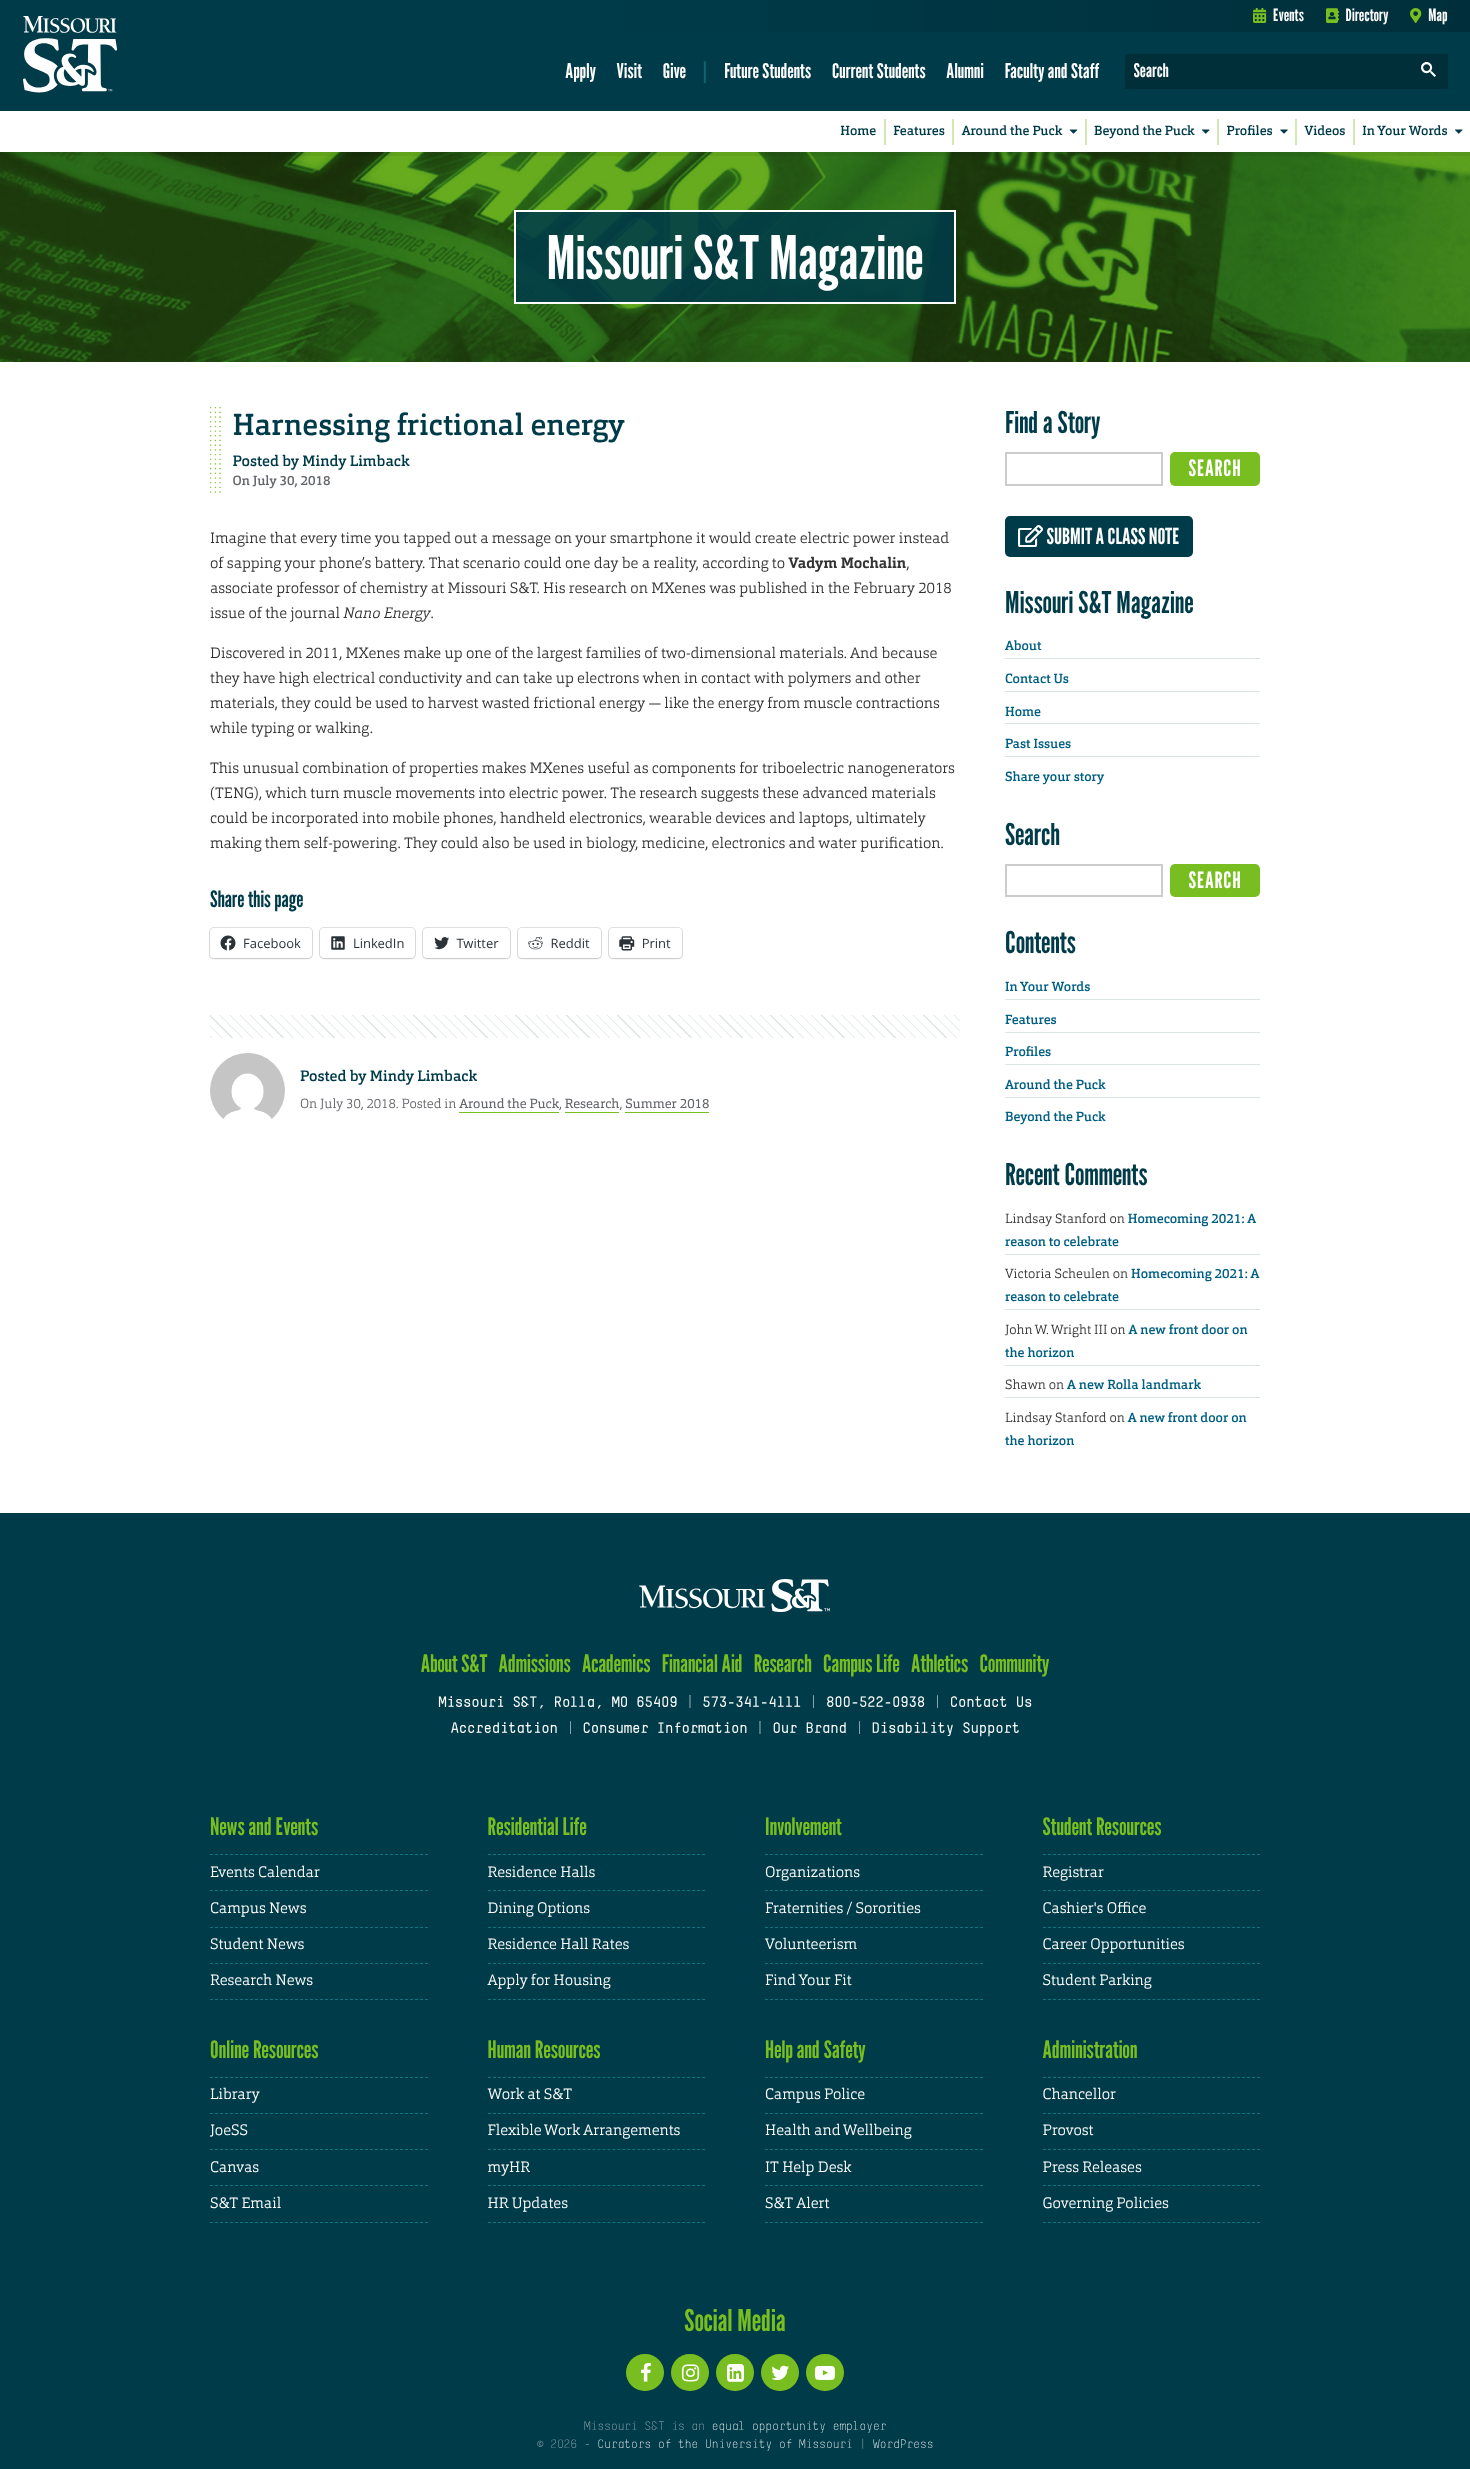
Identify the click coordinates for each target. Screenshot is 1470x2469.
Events (1288, 15)
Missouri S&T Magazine (734, 257)
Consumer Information (664, 1729)
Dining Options (539, 1908)
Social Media (734, 2320)
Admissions (535, 1663)
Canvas (234, 2167)
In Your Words (1404, 131)
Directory (1367, 15)
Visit (630, 70)
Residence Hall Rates (559, 1944)
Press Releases (1092, 2167)
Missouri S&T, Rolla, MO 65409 (557, 1703)
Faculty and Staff (1052, 70)
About (1023, 646)
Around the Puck (1012, 131)
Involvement (803, 1826)
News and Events (264, 1826)
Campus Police (815, 2094)
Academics (616, 1663)
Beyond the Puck (1144, 131)
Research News (261, 1980)
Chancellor (1079, 2094)
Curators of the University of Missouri (724, 2445)
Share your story (1054, 777)
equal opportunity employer (798, 2427)
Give (674, 70)
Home (858, 131)
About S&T (454, 1663)
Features (919, 131)
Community (1014, 1663)
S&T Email (245, 2203)
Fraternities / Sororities (843, 1908)
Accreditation (503, 1729)
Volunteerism (811, 1944)
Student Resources (1102, 1826)
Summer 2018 (667, 1103)
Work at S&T (530, 2094)
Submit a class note (1111, 537)
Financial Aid (702, 1663)
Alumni (965, 70)
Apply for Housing (549, 1980)
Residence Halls (542, 1872)
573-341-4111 (751, 1703)
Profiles (1249, 131)
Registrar (1073, 1872)
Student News (257, 1944)
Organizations (812, 1872)
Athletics (939, 1663)
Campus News (258, 1908)
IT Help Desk (808, 2167)
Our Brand (809, 1729)
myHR (509, 2167)
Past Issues (1038, 744)
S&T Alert (797, 2203)
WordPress (903, 2445)
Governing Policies (1106, 2203)
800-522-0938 (875, 1703)
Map (1437, 15)
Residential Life (537, 1826)
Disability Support (945, 1729)
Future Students (767, 70)
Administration (1090, 2049)
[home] (133, 56)
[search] (1429, 71)
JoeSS (229, 2130)
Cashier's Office (1095, 1908)
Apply (580, 70)
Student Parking (1097, 1980)
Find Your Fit (808, 1980)
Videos (1325, 131)
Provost (1068, 2130)
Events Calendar (265, 1872)
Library (235, 2094)
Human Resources (544, 2049)
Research (592, 1103)
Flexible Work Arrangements (584, 2130)
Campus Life (861, 1663)
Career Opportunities (1114, 1944)
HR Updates (528, 2203)
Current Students (879, 70)
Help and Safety (815, 2049)
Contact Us (1037, 679)
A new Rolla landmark (1134, 1385)
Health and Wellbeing (838, 2130)
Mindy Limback (355, 461)
